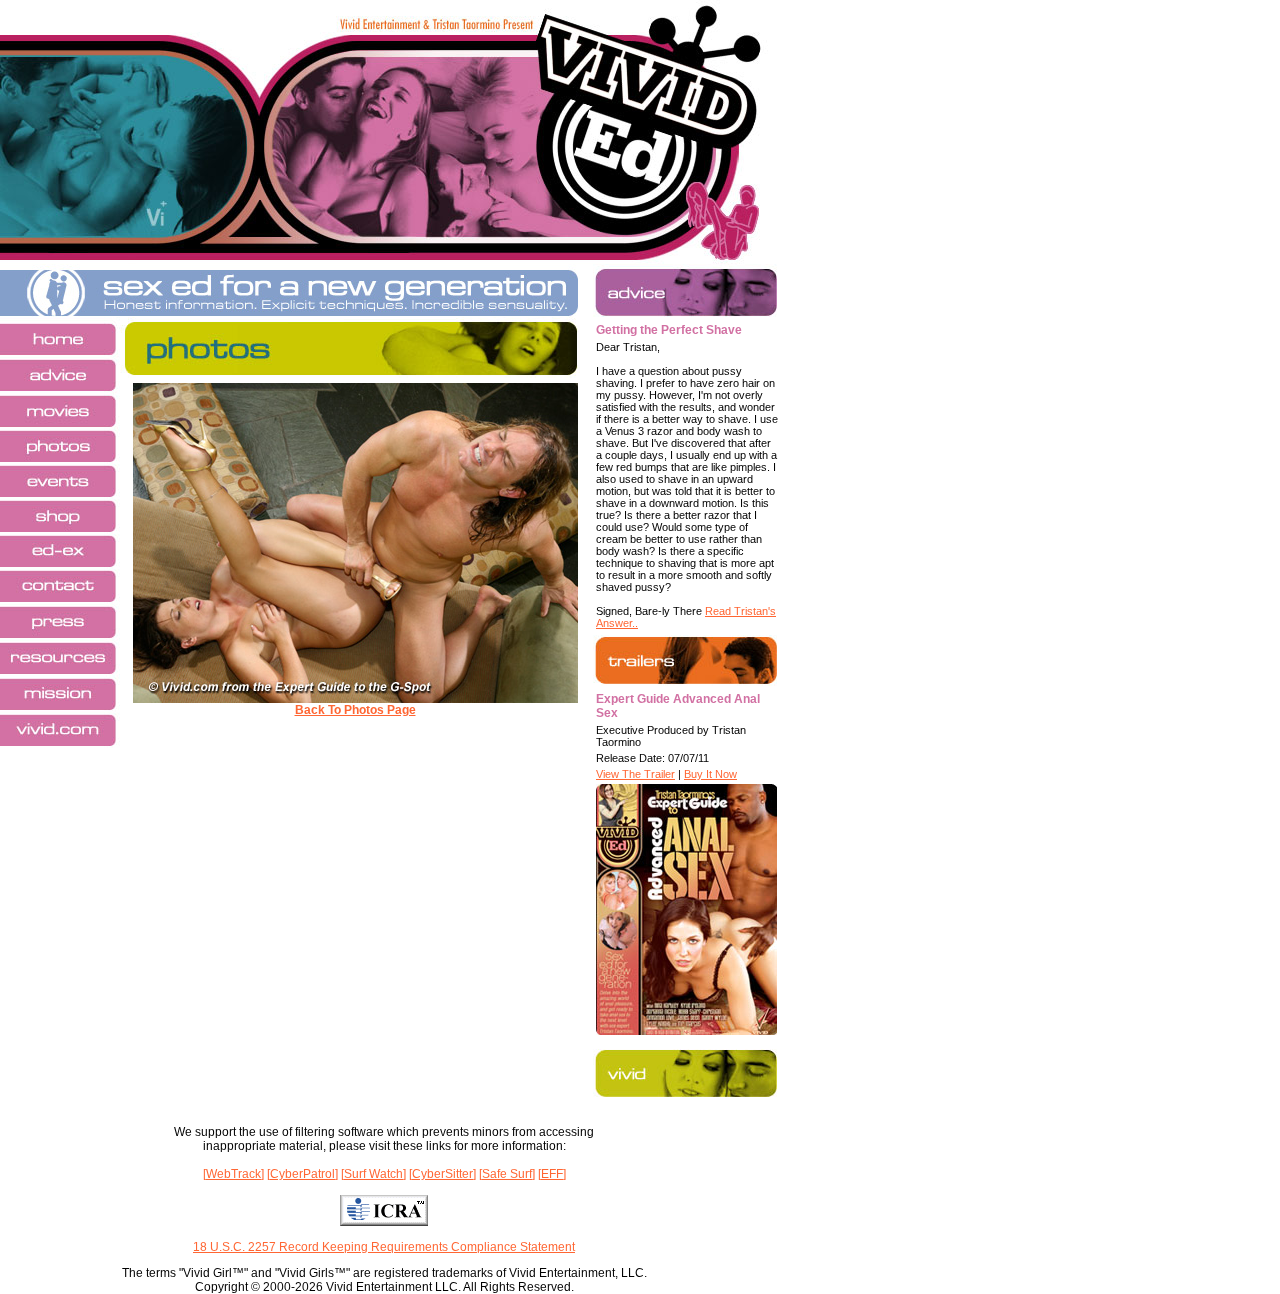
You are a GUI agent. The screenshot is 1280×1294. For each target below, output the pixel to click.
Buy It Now (710, 774)
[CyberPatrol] (302, 1174)
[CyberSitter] (442, 1174)
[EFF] (552, 1174)
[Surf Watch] (373, 1174)
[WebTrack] (233, 1174)
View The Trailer (635, 774)
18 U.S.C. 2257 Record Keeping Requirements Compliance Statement (384, 1247)
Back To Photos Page (355, 710)
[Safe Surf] (507, 1174)
